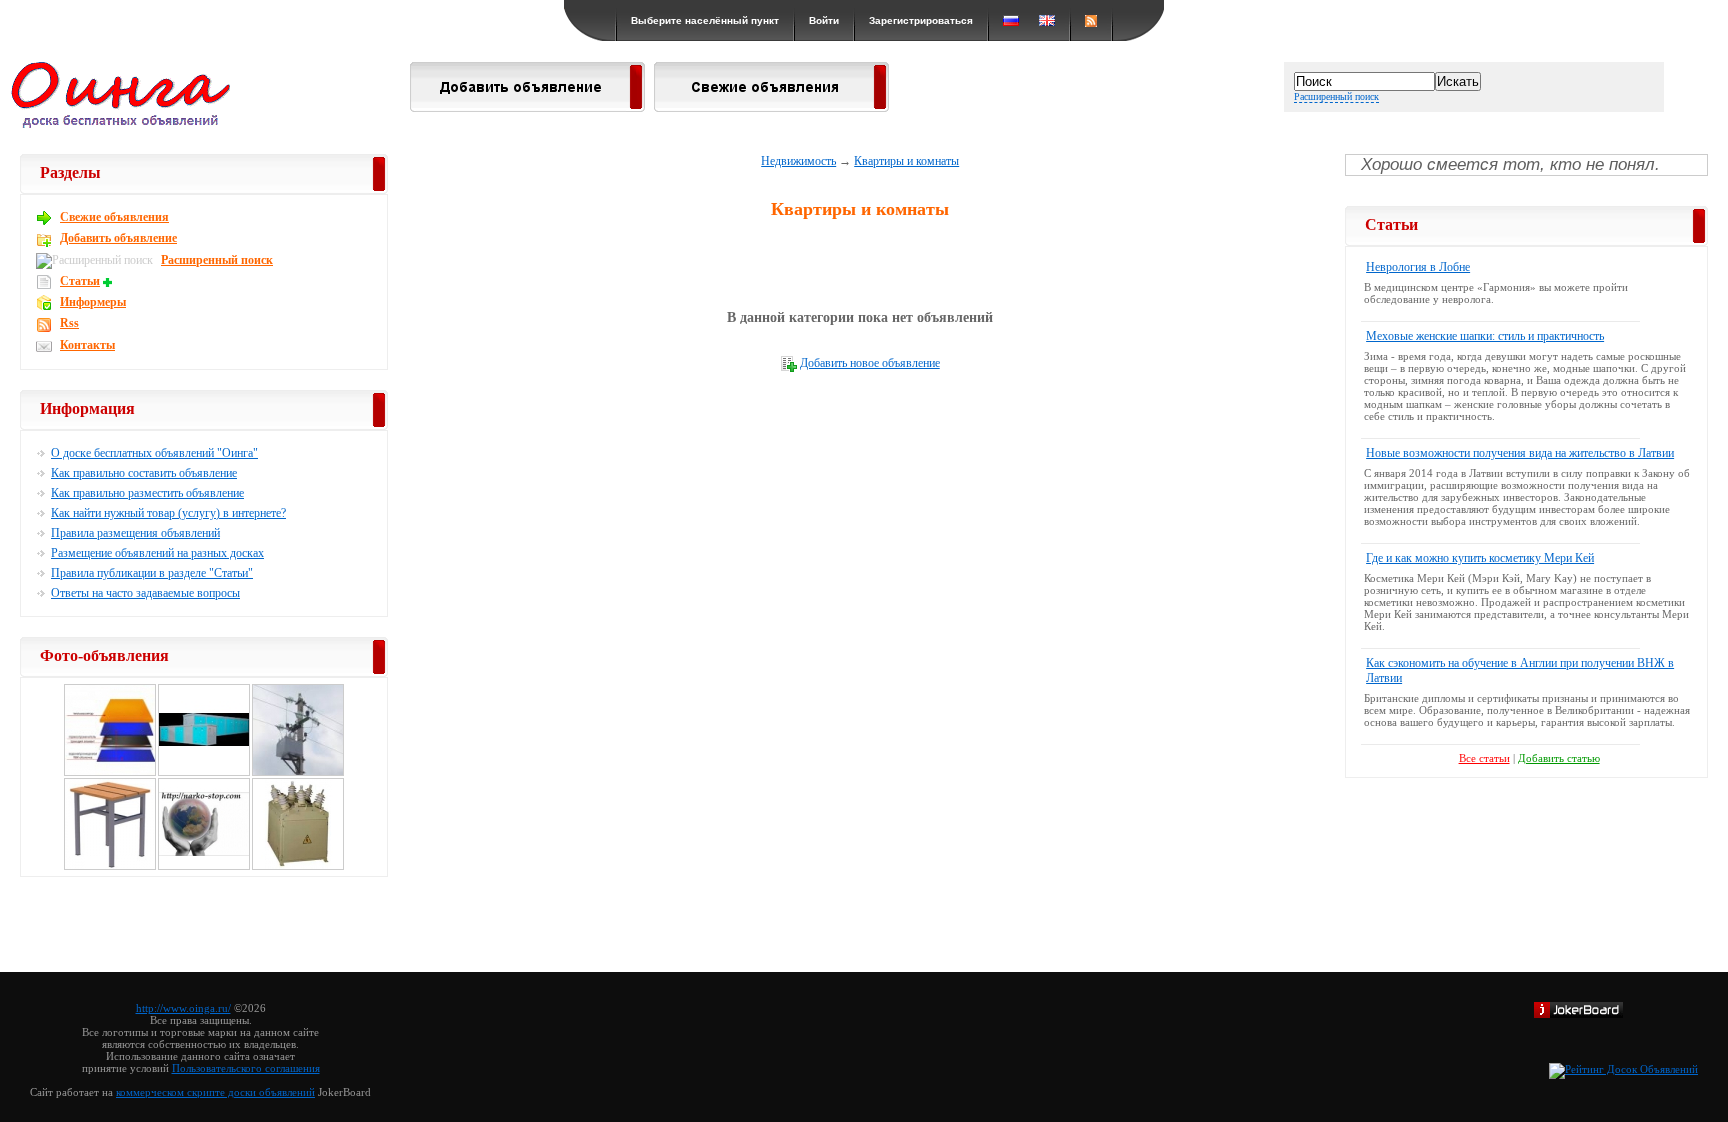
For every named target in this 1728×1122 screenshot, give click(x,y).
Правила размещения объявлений (135, 533)
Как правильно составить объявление (144, 473)
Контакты (87, 345)
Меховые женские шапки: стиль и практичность (1485, 336)
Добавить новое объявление (870, 363)
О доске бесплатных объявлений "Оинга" (154, 453)
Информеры (93, 302)
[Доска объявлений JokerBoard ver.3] (1578, 1014)
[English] (1047, 20)
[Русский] (1011, 20)
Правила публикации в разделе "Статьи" (152, 573)
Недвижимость (798, 161)
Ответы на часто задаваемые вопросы (145, 593)
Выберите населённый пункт (705, 20)
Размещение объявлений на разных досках (157, 553)
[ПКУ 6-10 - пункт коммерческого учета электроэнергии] (298, 773)
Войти (824, 20)
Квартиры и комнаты (906, 161)
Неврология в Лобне (1418, 267)
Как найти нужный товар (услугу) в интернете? (168, 513)
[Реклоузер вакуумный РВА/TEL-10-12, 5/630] (298, 867)
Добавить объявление (118, 238)
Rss (69, 323)
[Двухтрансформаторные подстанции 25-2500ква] (204, 773)
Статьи (80, 281)
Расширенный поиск (1336, 96)
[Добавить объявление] (527, 106)
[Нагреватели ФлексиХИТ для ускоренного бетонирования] (110, 773)
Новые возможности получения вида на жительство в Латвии (1520, 453)
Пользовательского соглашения (246, 1068)
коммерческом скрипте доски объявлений (215, 1092)
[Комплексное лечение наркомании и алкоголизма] (204, 867)
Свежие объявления (114, 217)
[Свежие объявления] (771, 106)
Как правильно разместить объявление (147, 493)
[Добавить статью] (110, 281)
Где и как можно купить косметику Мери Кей (1480, 558)
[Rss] (1091, 20)
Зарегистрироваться (921, 20)
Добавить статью (1559, 758)
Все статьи (1484, 758)
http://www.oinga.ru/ (183, 1008)
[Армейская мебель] (110, 867)
